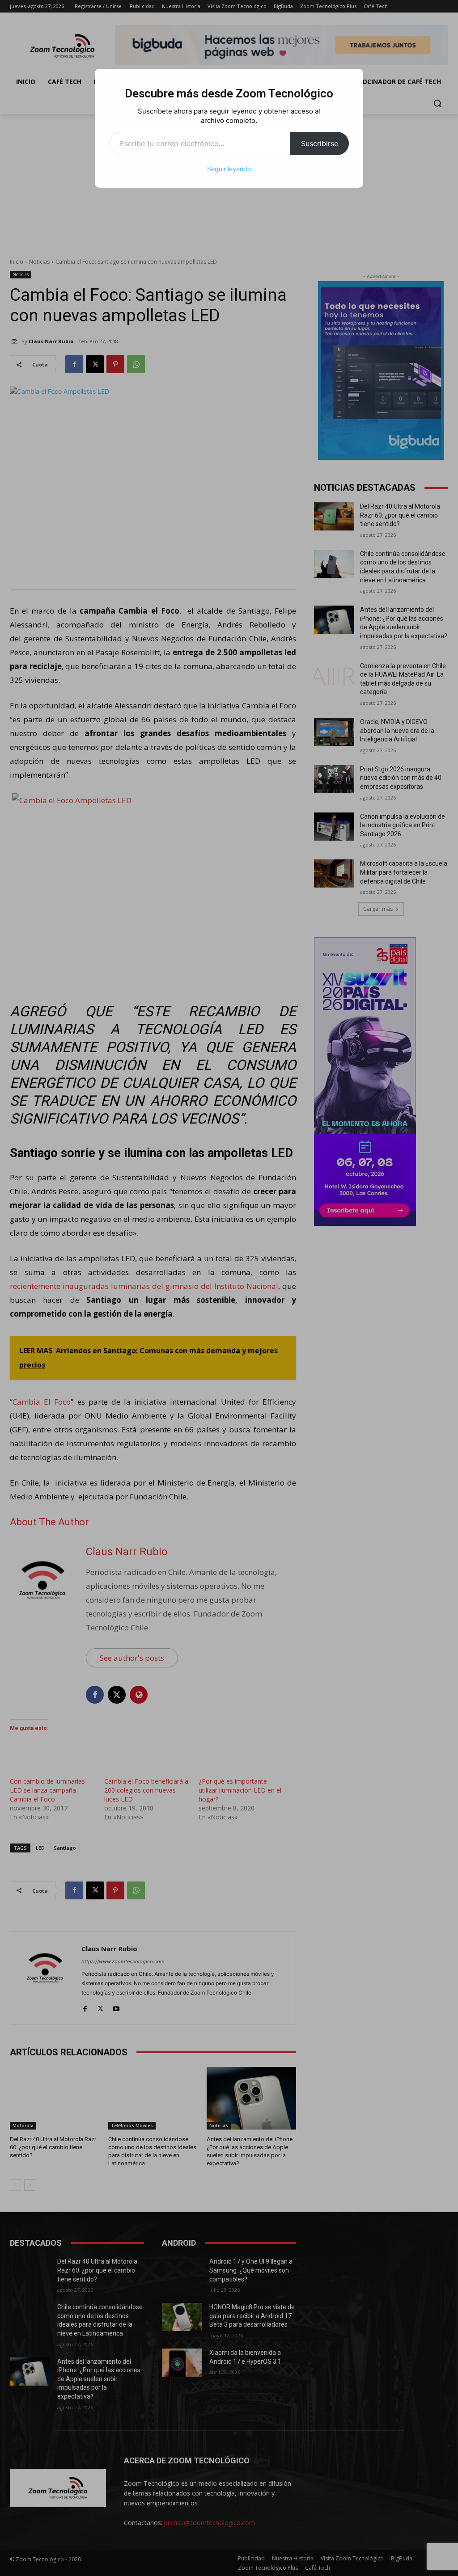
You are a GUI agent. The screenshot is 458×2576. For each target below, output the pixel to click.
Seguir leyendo (229, 169)
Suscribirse (320, 143)
